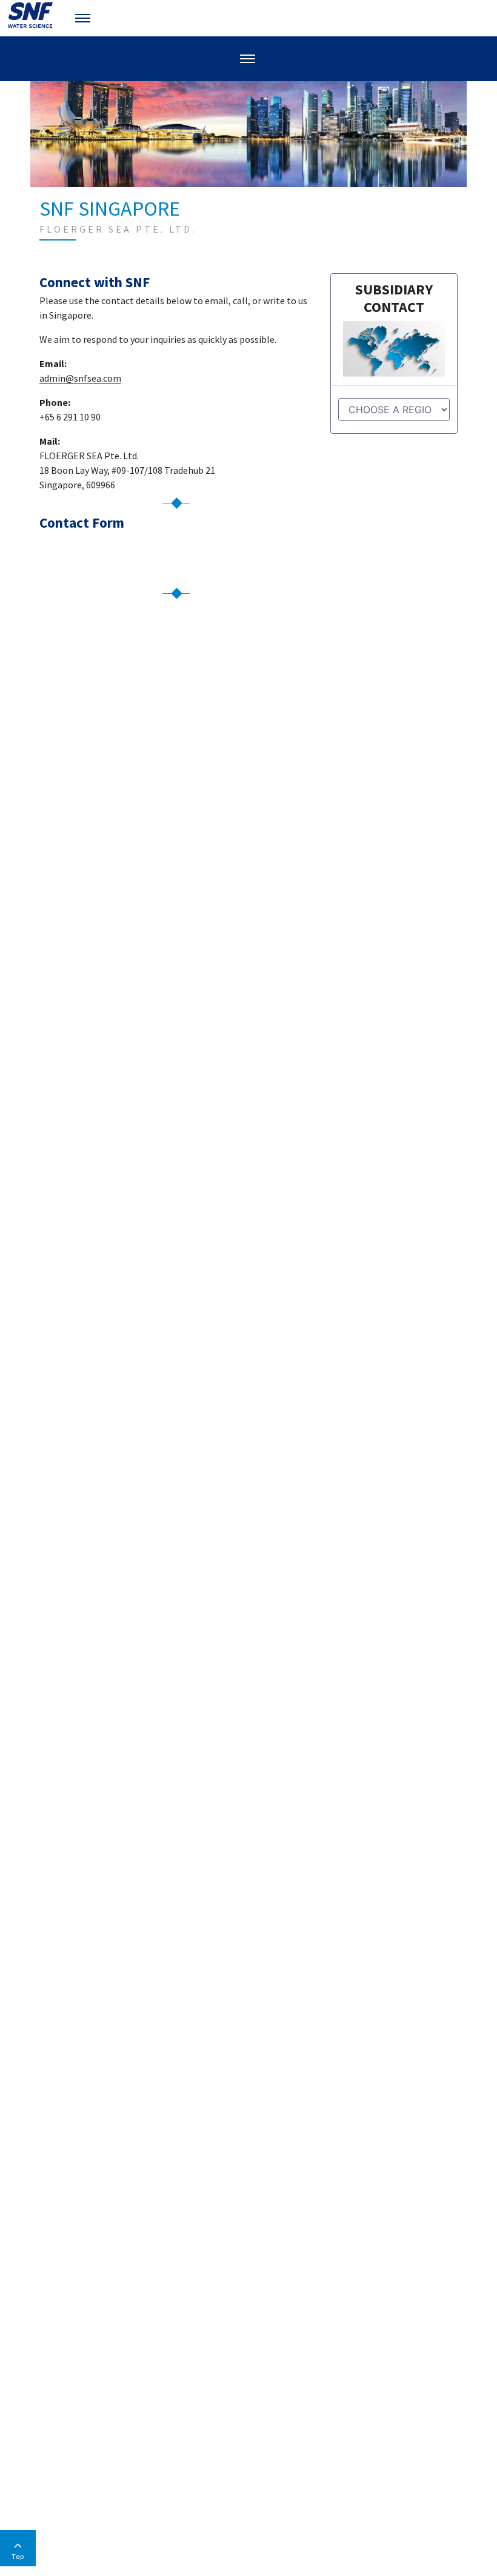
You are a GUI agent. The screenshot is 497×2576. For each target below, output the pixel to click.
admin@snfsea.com (80, 378)
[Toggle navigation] (84, 18)
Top (18, 2556)
